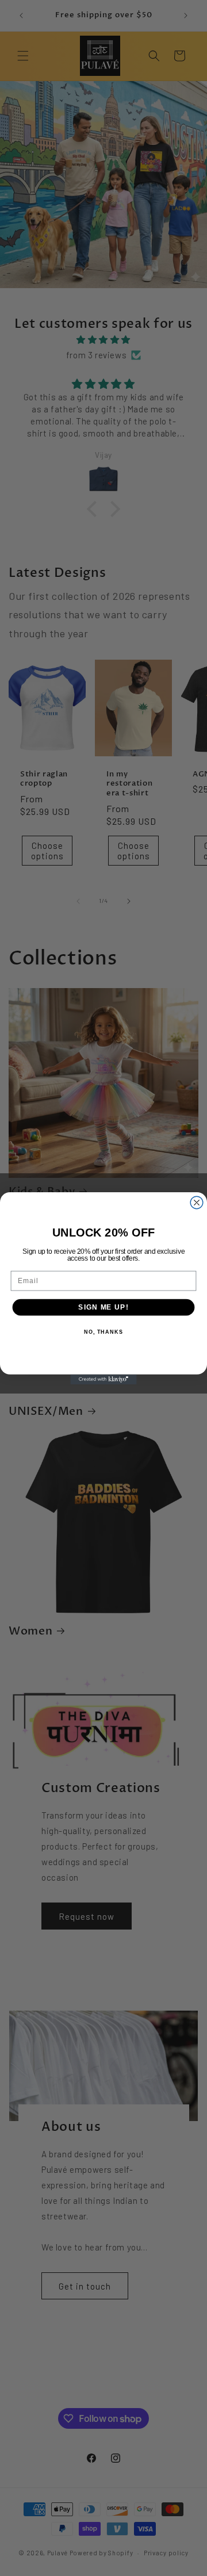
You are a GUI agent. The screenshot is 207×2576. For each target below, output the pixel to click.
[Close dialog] (197, 1203)
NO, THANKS (103, 1332)
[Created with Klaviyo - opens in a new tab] (103, 1379)
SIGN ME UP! (103, 1307)
